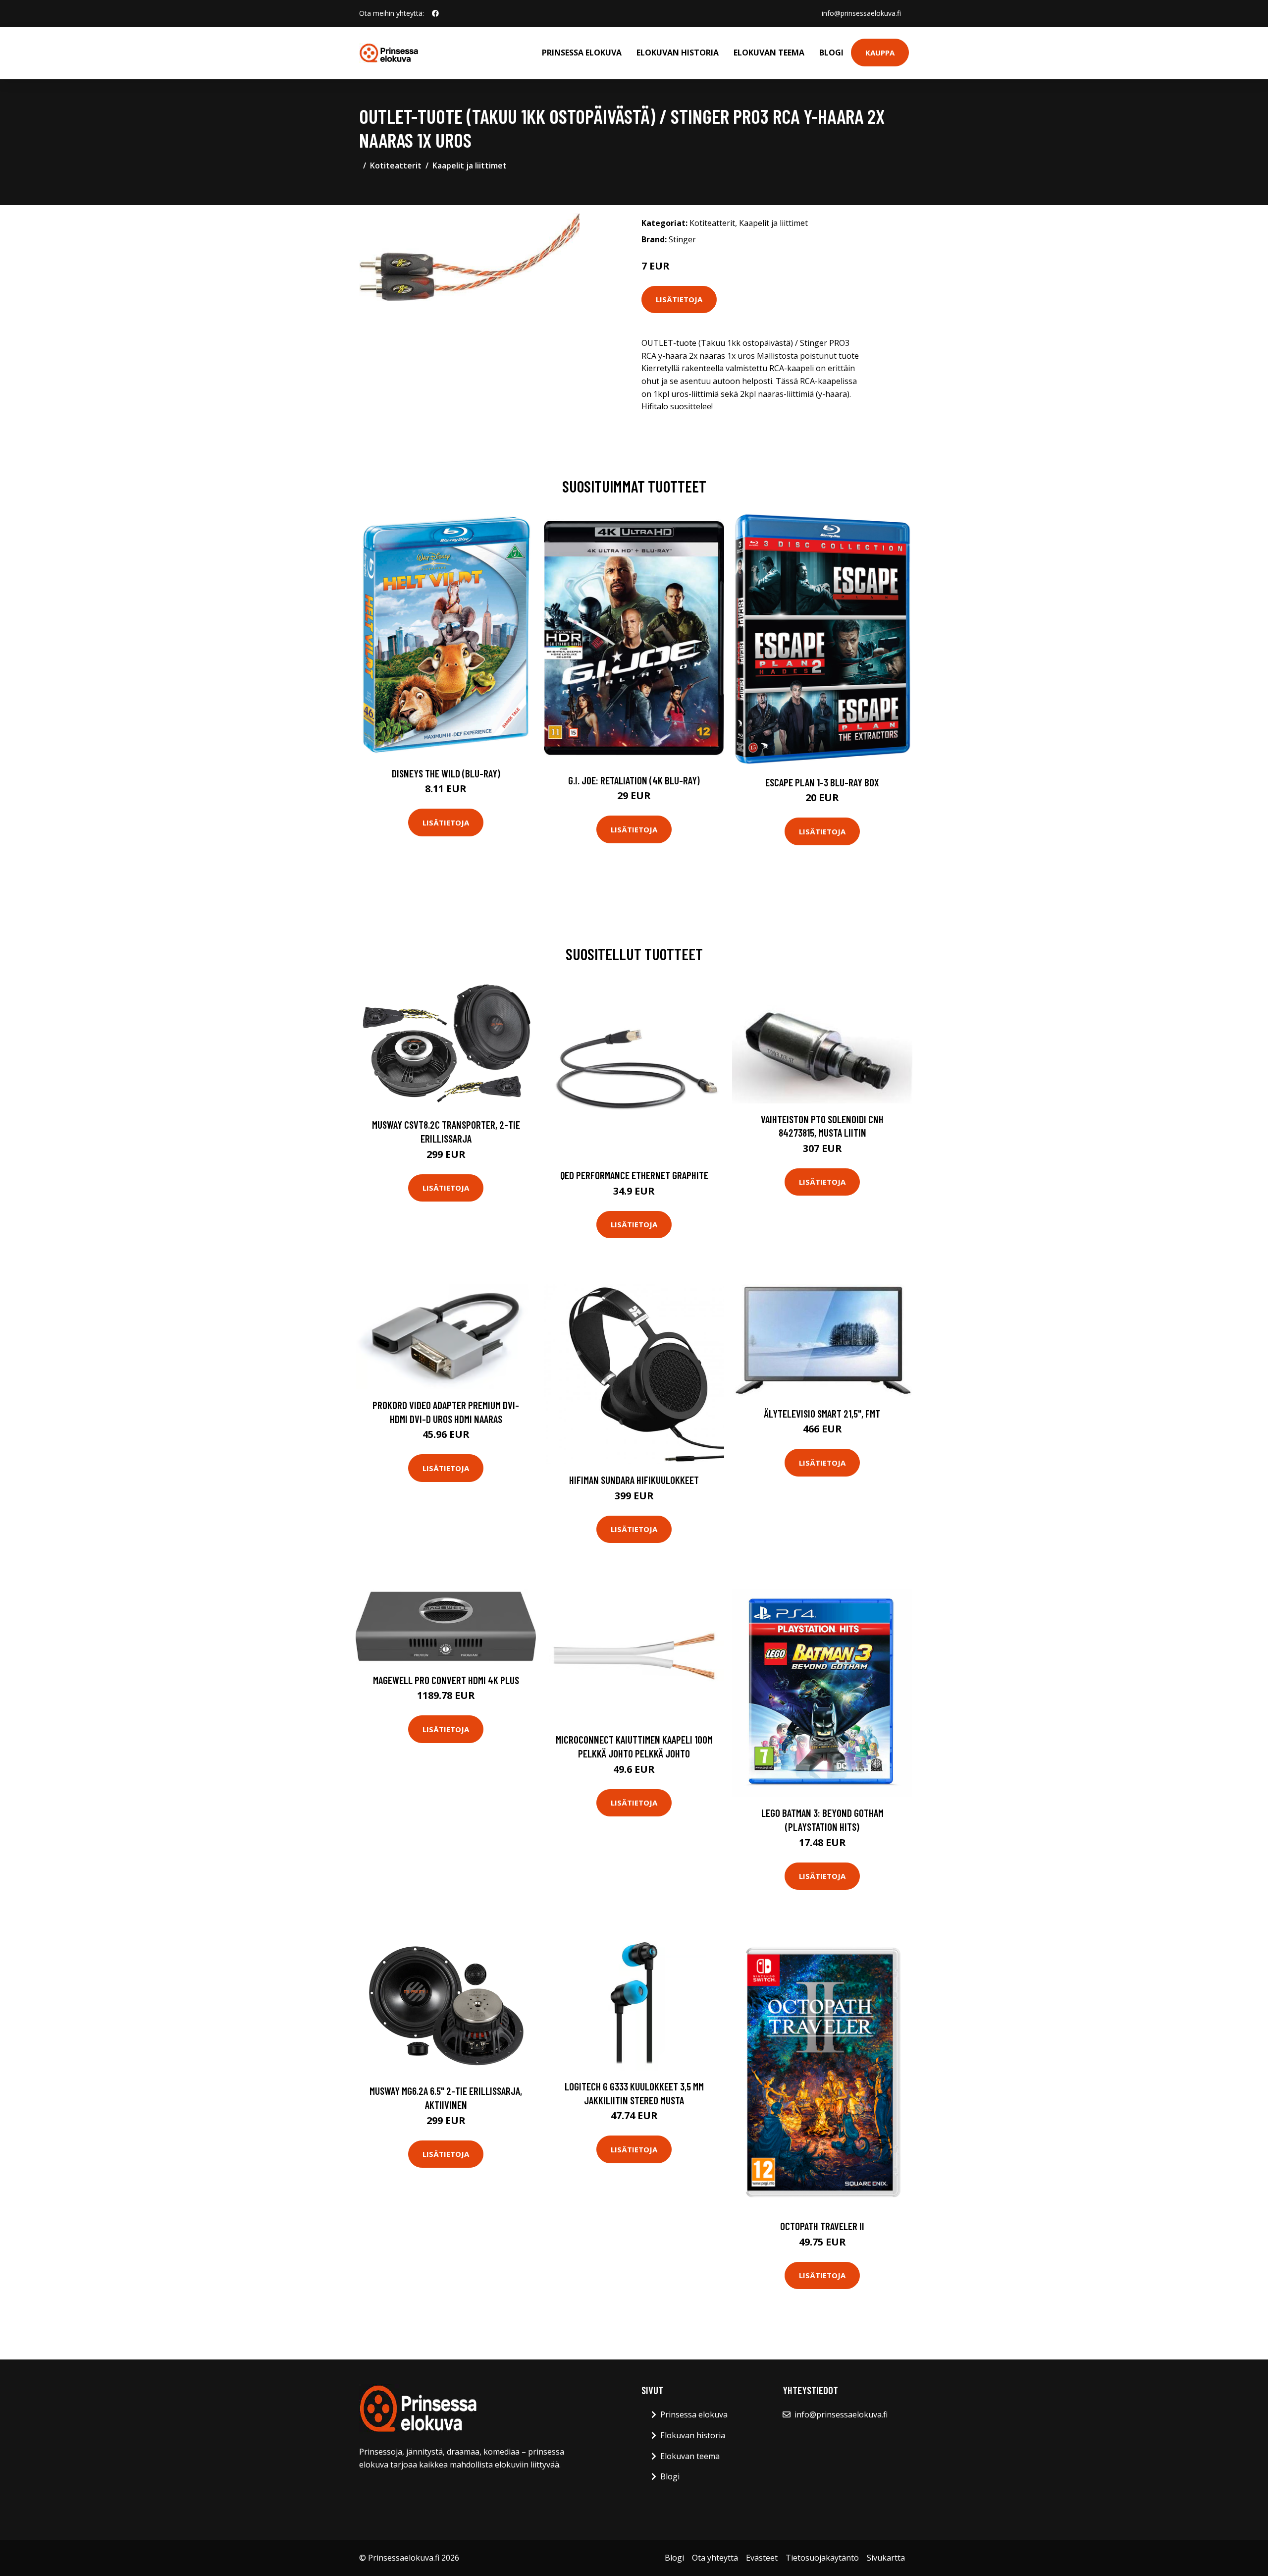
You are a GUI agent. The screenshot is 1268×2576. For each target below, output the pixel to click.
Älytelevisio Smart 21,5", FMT (822, 1413)
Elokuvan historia (678, 53)
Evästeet (762, 2558)
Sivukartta (886, 2558)
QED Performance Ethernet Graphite (634, 1175)
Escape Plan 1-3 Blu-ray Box (822, 782)
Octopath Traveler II (822, 2226)
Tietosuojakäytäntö (822, 2558)
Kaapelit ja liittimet (470, 165)
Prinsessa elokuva (582, 53)
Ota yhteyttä (715, 2558)
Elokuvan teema (769, 53)
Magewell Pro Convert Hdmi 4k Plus (446, 1680)
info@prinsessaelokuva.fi (861, 13)
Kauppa (880, 53)
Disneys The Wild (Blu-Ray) (446, 773)
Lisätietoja (679, 299)
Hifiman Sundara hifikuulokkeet (634, 1480)
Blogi (831, 53)
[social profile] (435, 13)
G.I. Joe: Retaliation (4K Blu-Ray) (634, 780)
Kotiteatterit (396, 165)
